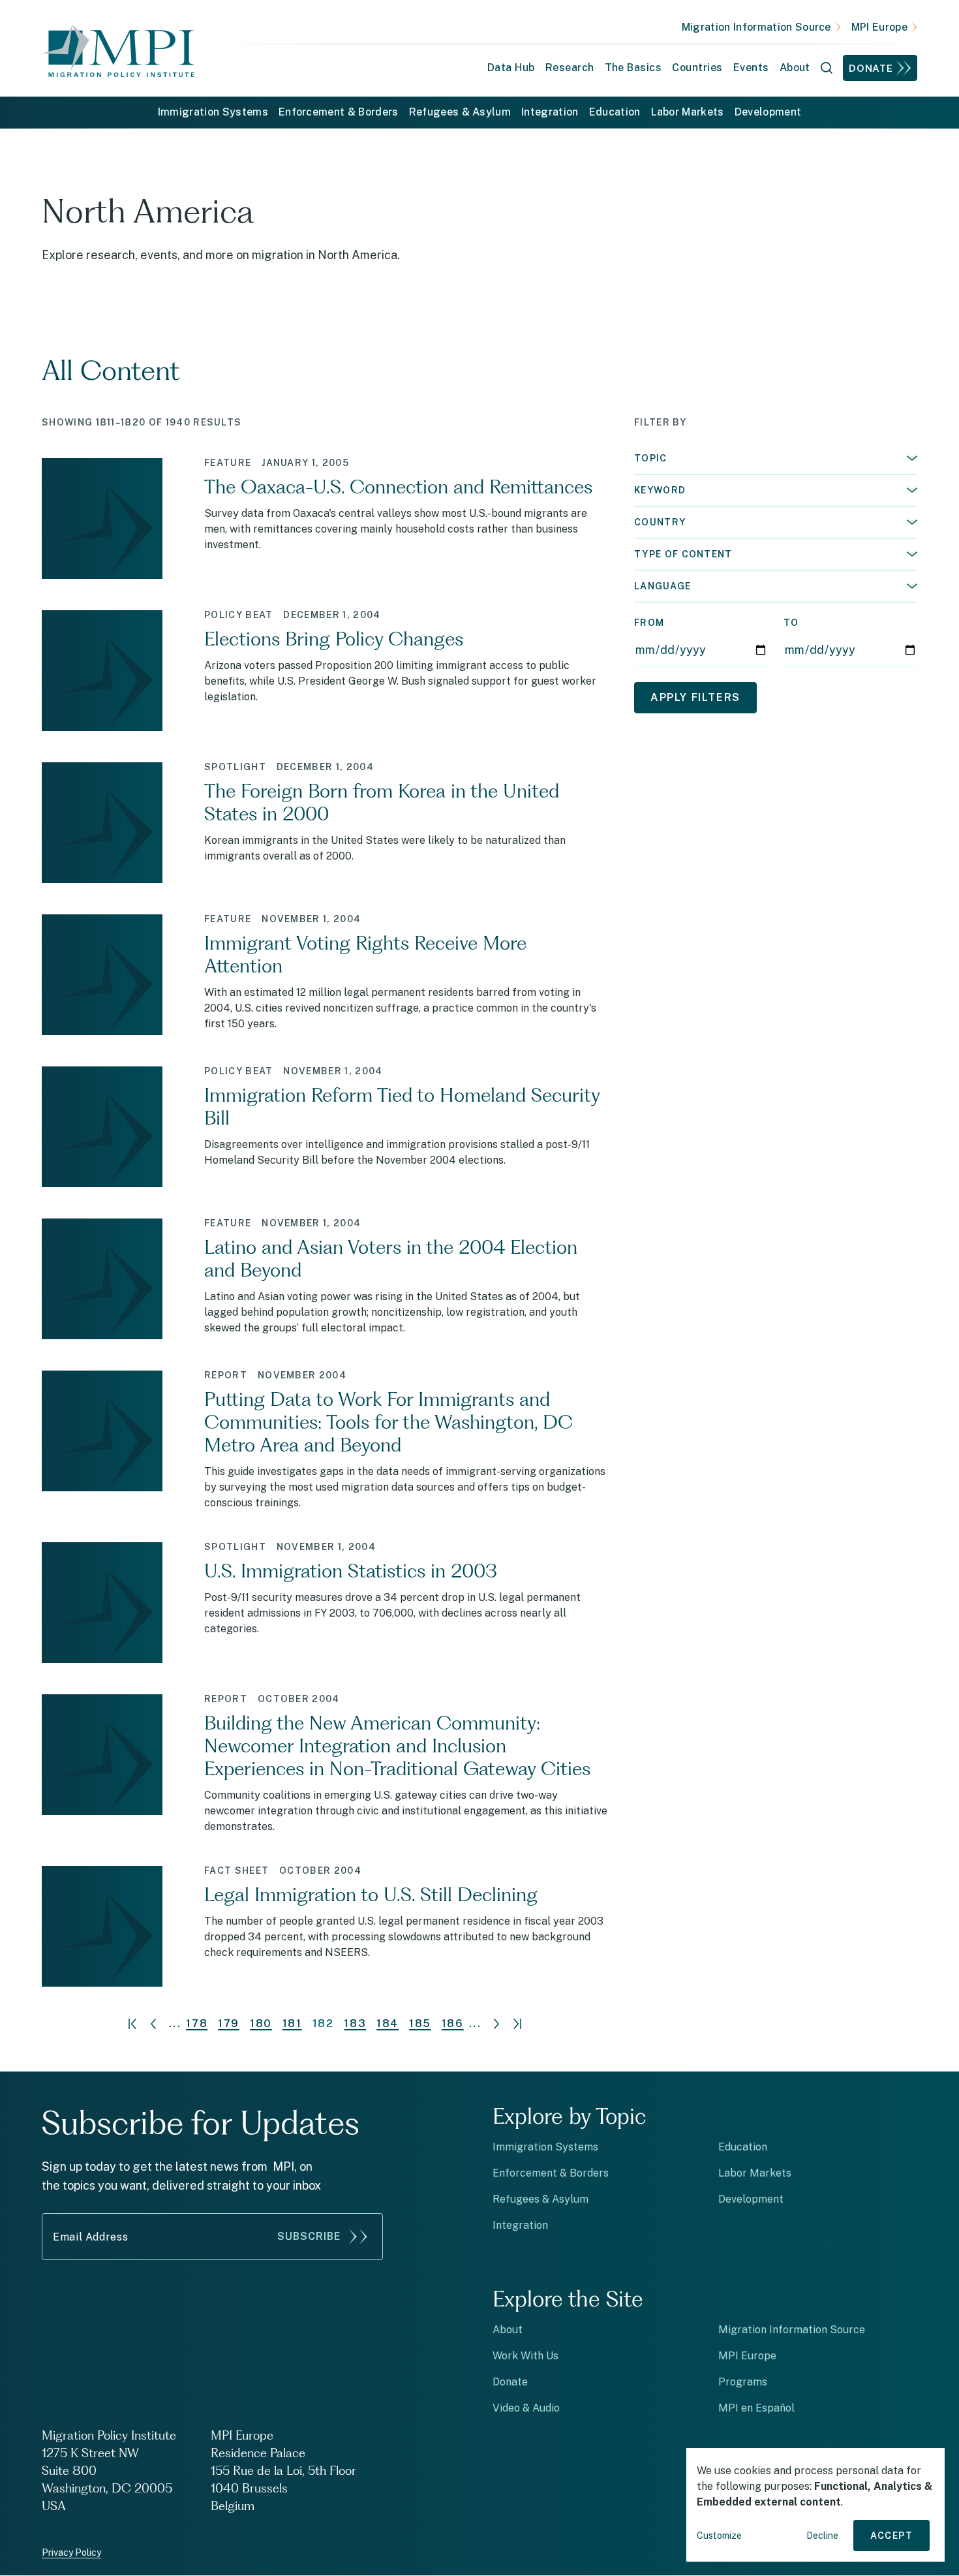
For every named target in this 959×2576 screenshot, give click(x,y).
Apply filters (695, 697)
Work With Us (525, 2356)
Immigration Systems (213, 112)
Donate (871, 68)
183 (355, 2024)
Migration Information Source (756, 27)
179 (229, 2024)
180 (261, 2024)
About (508, 2330)
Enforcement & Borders (339, 112)
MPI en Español (756, 2408)
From (649, 623)
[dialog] (815, 2505)
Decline (822, 2536)
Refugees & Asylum (460, 112)
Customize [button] (719, 2536)
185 (420, 2024)
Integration (550, 112)
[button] (776, 458)
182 (323, 2024)
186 (453, 2024)
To (791, 623)
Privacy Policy (71, 2553)
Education (615, 112)
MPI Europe (879, 27)
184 (388, 2024)
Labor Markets (688, 112)
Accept (891, 2536)
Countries (697, 68)
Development (768, 112)
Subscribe (309, 2236)
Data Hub (511, 68)
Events (751, 68)
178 (197, 2024)
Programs (743, 2382)
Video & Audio (526, 2408)
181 (292, 2024)
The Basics (633, 68)
